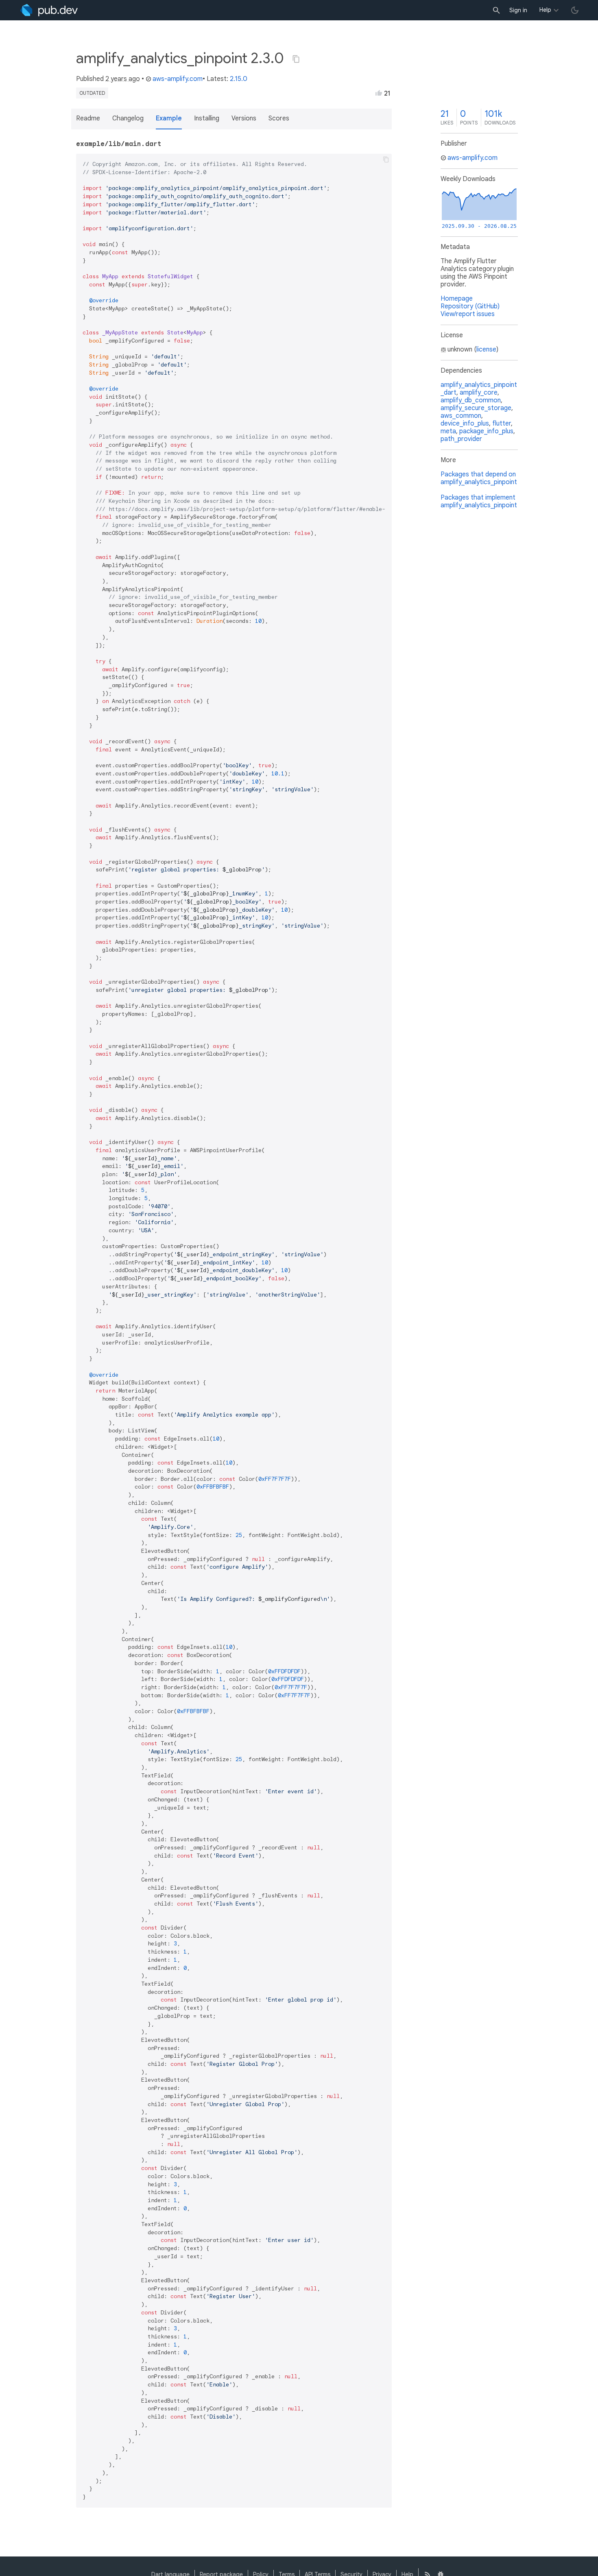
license (486, 349)
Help (545, 10)
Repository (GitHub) (470, 306)
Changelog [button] (128, 118)
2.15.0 (239, 79)
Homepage (457, 299)
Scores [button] (279, 118)
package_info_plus (486, 431)
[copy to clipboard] (386, 159)
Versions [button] (244, 118)
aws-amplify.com (178, 79)
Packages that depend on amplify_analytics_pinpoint (479, 478)
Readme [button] (88, 118)
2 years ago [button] (123, 79)
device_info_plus (465, 424)
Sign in (518, 10)
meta (448, 431)
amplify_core (479, 393)
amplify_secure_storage (476, 408)
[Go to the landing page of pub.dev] (49, 10)
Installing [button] (207, 118)
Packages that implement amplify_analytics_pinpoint (479, 501)
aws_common (461, 416)
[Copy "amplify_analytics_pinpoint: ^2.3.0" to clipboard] (296, 59)
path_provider (461, 439)
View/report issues (468, 314)
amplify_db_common (471, 400)
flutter (502, 424)
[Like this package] (379, 93)
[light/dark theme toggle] (575, 10)
